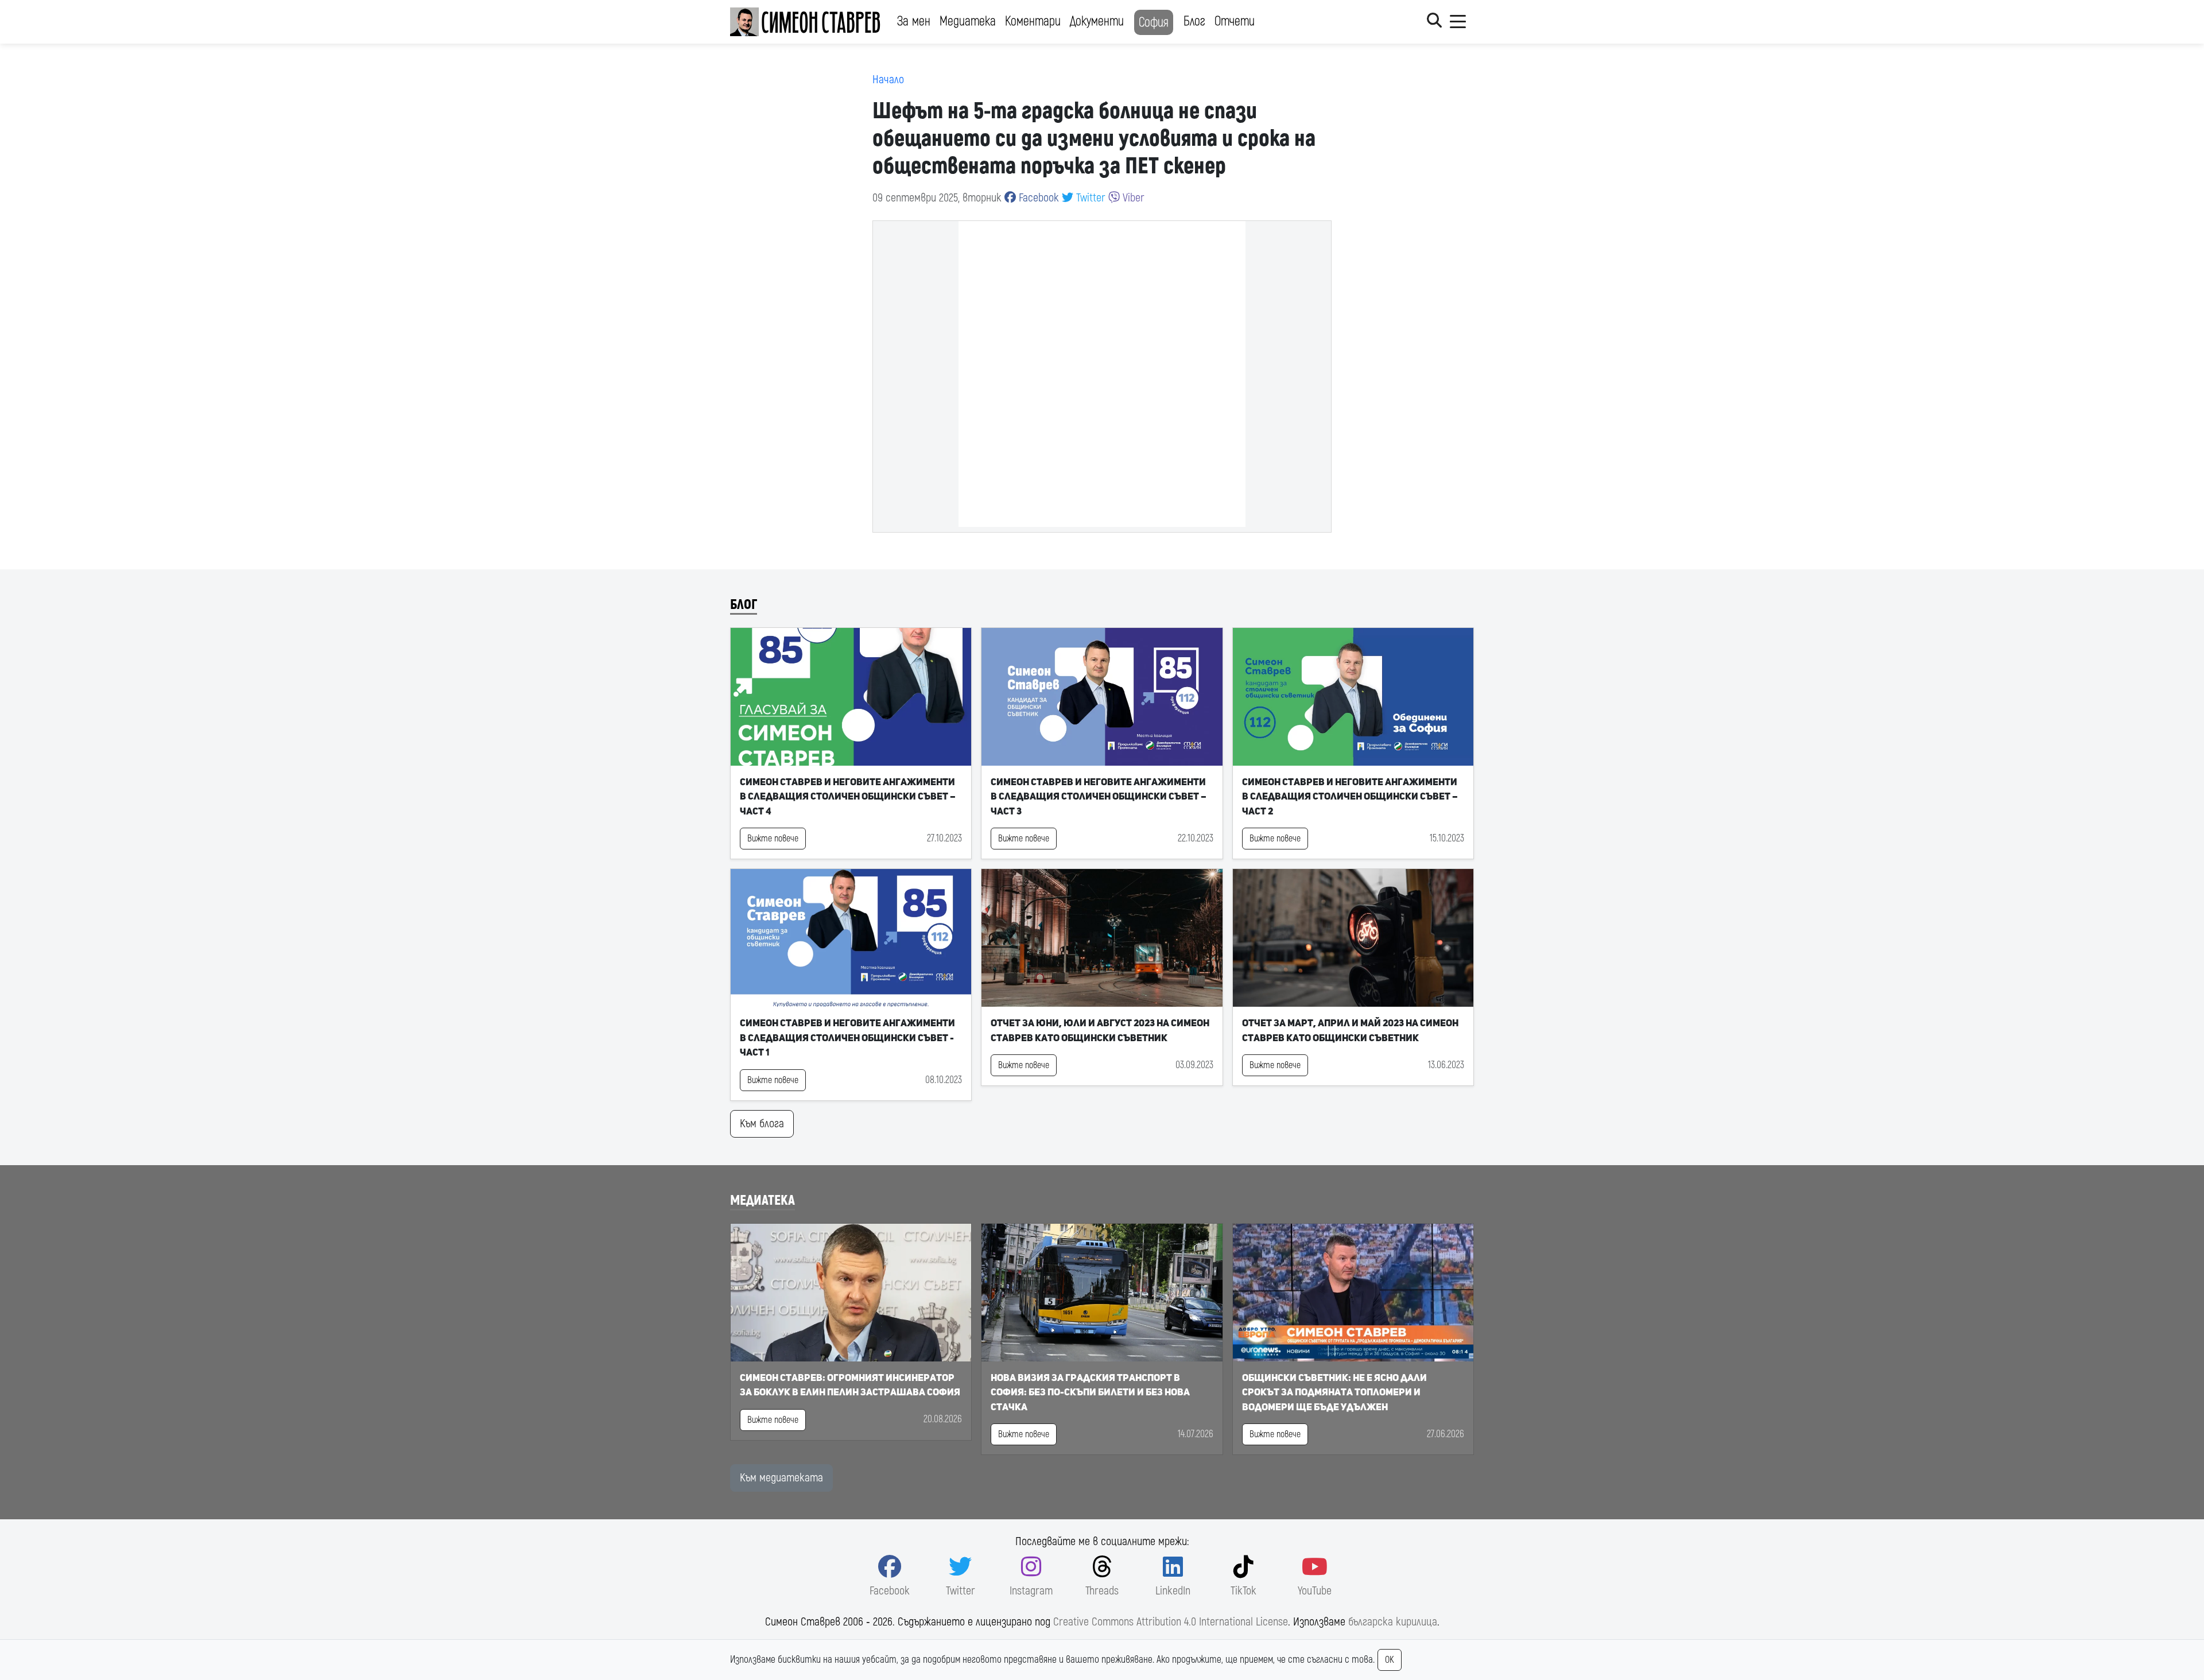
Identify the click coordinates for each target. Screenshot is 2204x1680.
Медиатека (968, 21)
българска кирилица (1393, 1622)
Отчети (1235, 21)
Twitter (1089, 198)
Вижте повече (773, 839)
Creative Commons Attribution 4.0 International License (1171, 1622)
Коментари (1033, 21)
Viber (1132, 198)
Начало (888, 79)
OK (1390, 1660)
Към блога (762, 1124)
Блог (1194, 21)
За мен (914, 21)
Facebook (1037, 198)
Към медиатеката (781, 1478)
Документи (1097, 21)
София (1154, 22)
